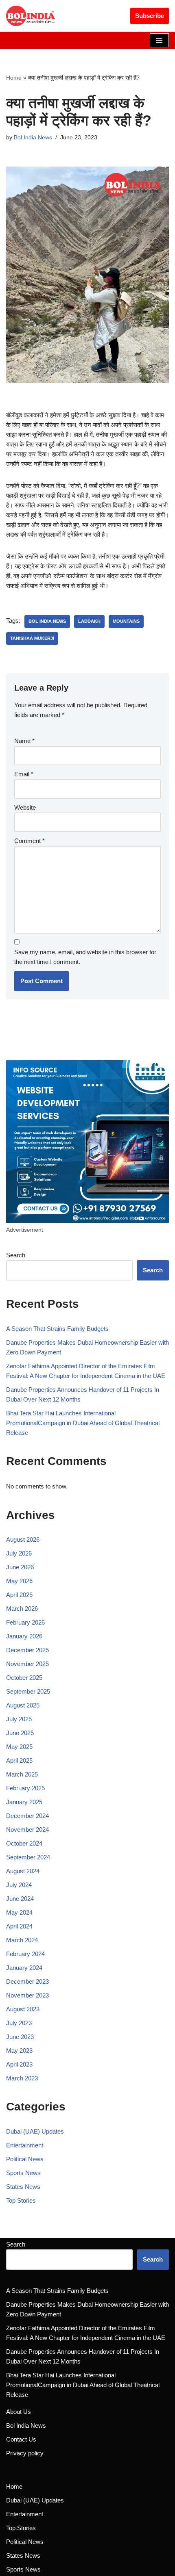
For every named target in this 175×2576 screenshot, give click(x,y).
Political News (25, 2159)
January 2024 (24, 1968)
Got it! (144, 13)
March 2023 (22, 2078)
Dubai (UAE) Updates (35, 2131)
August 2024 (23, 1871)
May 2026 (19, 1581)
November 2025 (27, 1664)
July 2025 (19, 1719)
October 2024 (24, 1843)
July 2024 (19, 1885)
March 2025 (22, 1774)
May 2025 (19, 1747)
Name (24, 741)
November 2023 (27, 1995)
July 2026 (19, 1553)
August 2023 (23, 2009)
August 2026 (23, 1539)
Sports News (23, 2173)
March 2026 (22, 1609)
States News (23, 2187)
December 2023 (27, 1981)
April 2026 (19, 1595)
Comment (30, 841)
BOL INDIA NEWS (47, 621)
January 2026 (24, 1636)
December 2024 (27, 1816)
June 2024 (20, 1899)
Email (24, 774)
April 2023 (19, 2064)
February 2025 (25, 1788)
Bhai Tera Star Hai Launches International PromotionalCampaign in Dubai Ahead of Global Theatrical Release (83, 1423)
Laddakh (89, 621)
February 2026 (25, 1622)
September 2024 (28, 1857)
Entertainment (25, 2145)
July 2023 (19, 2023)
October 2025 (24, 1678)
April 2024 (19, 1926)
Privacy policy (25, 2453)
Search (16, 1255)
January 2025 (24, 1802)
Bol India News (33, 138)
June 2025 (20, 1733)
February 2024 (25, 1954)
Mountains (126, 621)
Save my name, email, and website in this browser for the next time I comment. (85, 957)
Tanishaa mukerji (32, 638)
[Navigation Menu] (159, 40)
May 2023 (19, 2051)
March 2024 (22, 1940)
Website (25, 807)
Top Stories (21, 2200)
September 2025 (28, 1691)
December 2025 (27, 1650)
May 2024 (19, 1912)
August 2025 (23, 1705)
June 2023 (20, 2037)
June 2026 (20, 1567)
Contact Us (21, 2439)
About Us (19, 2412)
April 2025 (19, 1760)
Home (14, 78)
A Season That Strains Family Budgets (57, 1329)
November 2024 (27, 1830)
